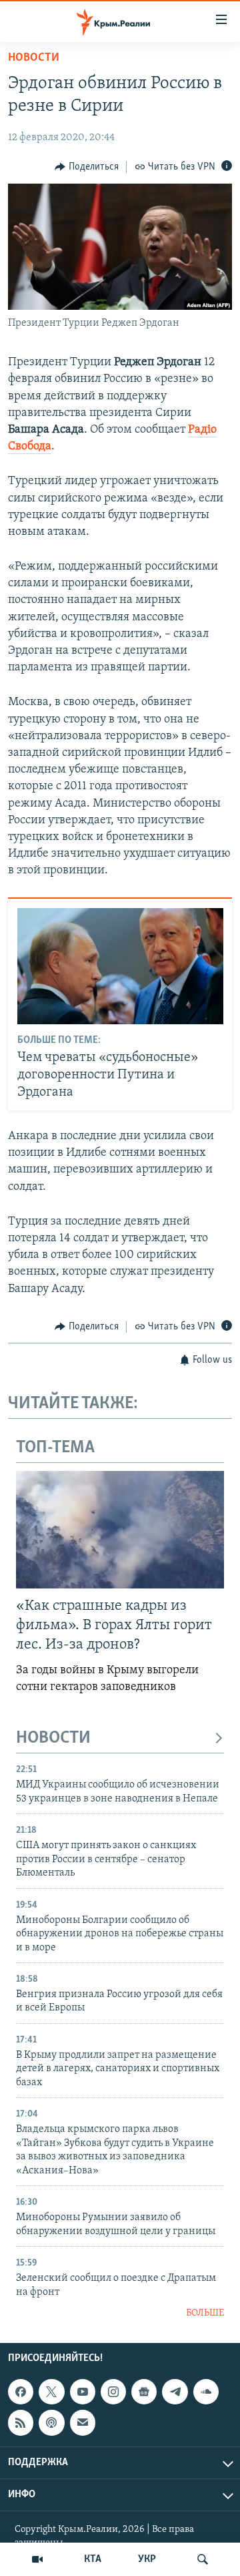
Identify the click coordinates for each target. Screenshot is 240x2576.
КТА (93, 2559)
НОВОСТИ (53, 1738)
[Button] (87, 167)
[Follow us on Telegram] (175, 2392)
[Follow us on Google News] (144, 2392)
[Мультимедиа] (37, 2559)
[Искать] (203, 2559)
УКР (147, 2559)
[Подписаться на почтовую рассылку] (83, 2423)
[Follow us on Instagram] (113, 2392)
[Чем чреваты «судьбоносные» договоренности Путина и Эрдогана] (120, 966)
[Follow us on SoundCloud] (206, 2392)
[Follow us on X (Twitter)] (51, 2392)
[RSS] (21, 2423)
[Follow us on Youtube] (83, 2392)
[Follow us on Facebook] (21, 2392)
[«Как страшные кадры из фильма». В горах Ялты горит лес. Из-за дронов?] (120, 1530)
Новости (34, 58)
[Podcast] (51, 2423)
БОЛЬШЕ (205, 2313)
